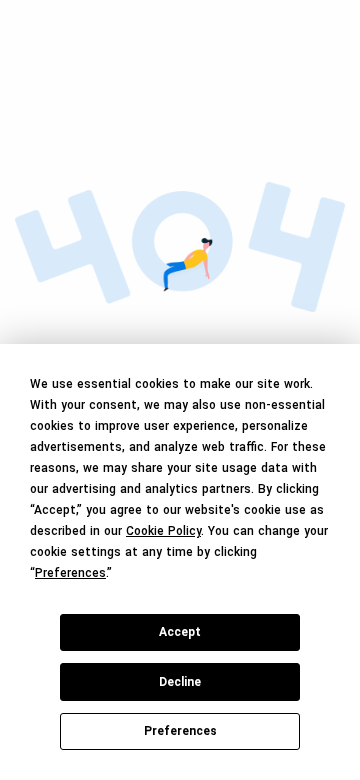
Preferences (180, 731)
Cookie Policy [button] (163, 531)
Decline (180, 682)
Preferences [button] (70, 573)
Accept (180, 632)
